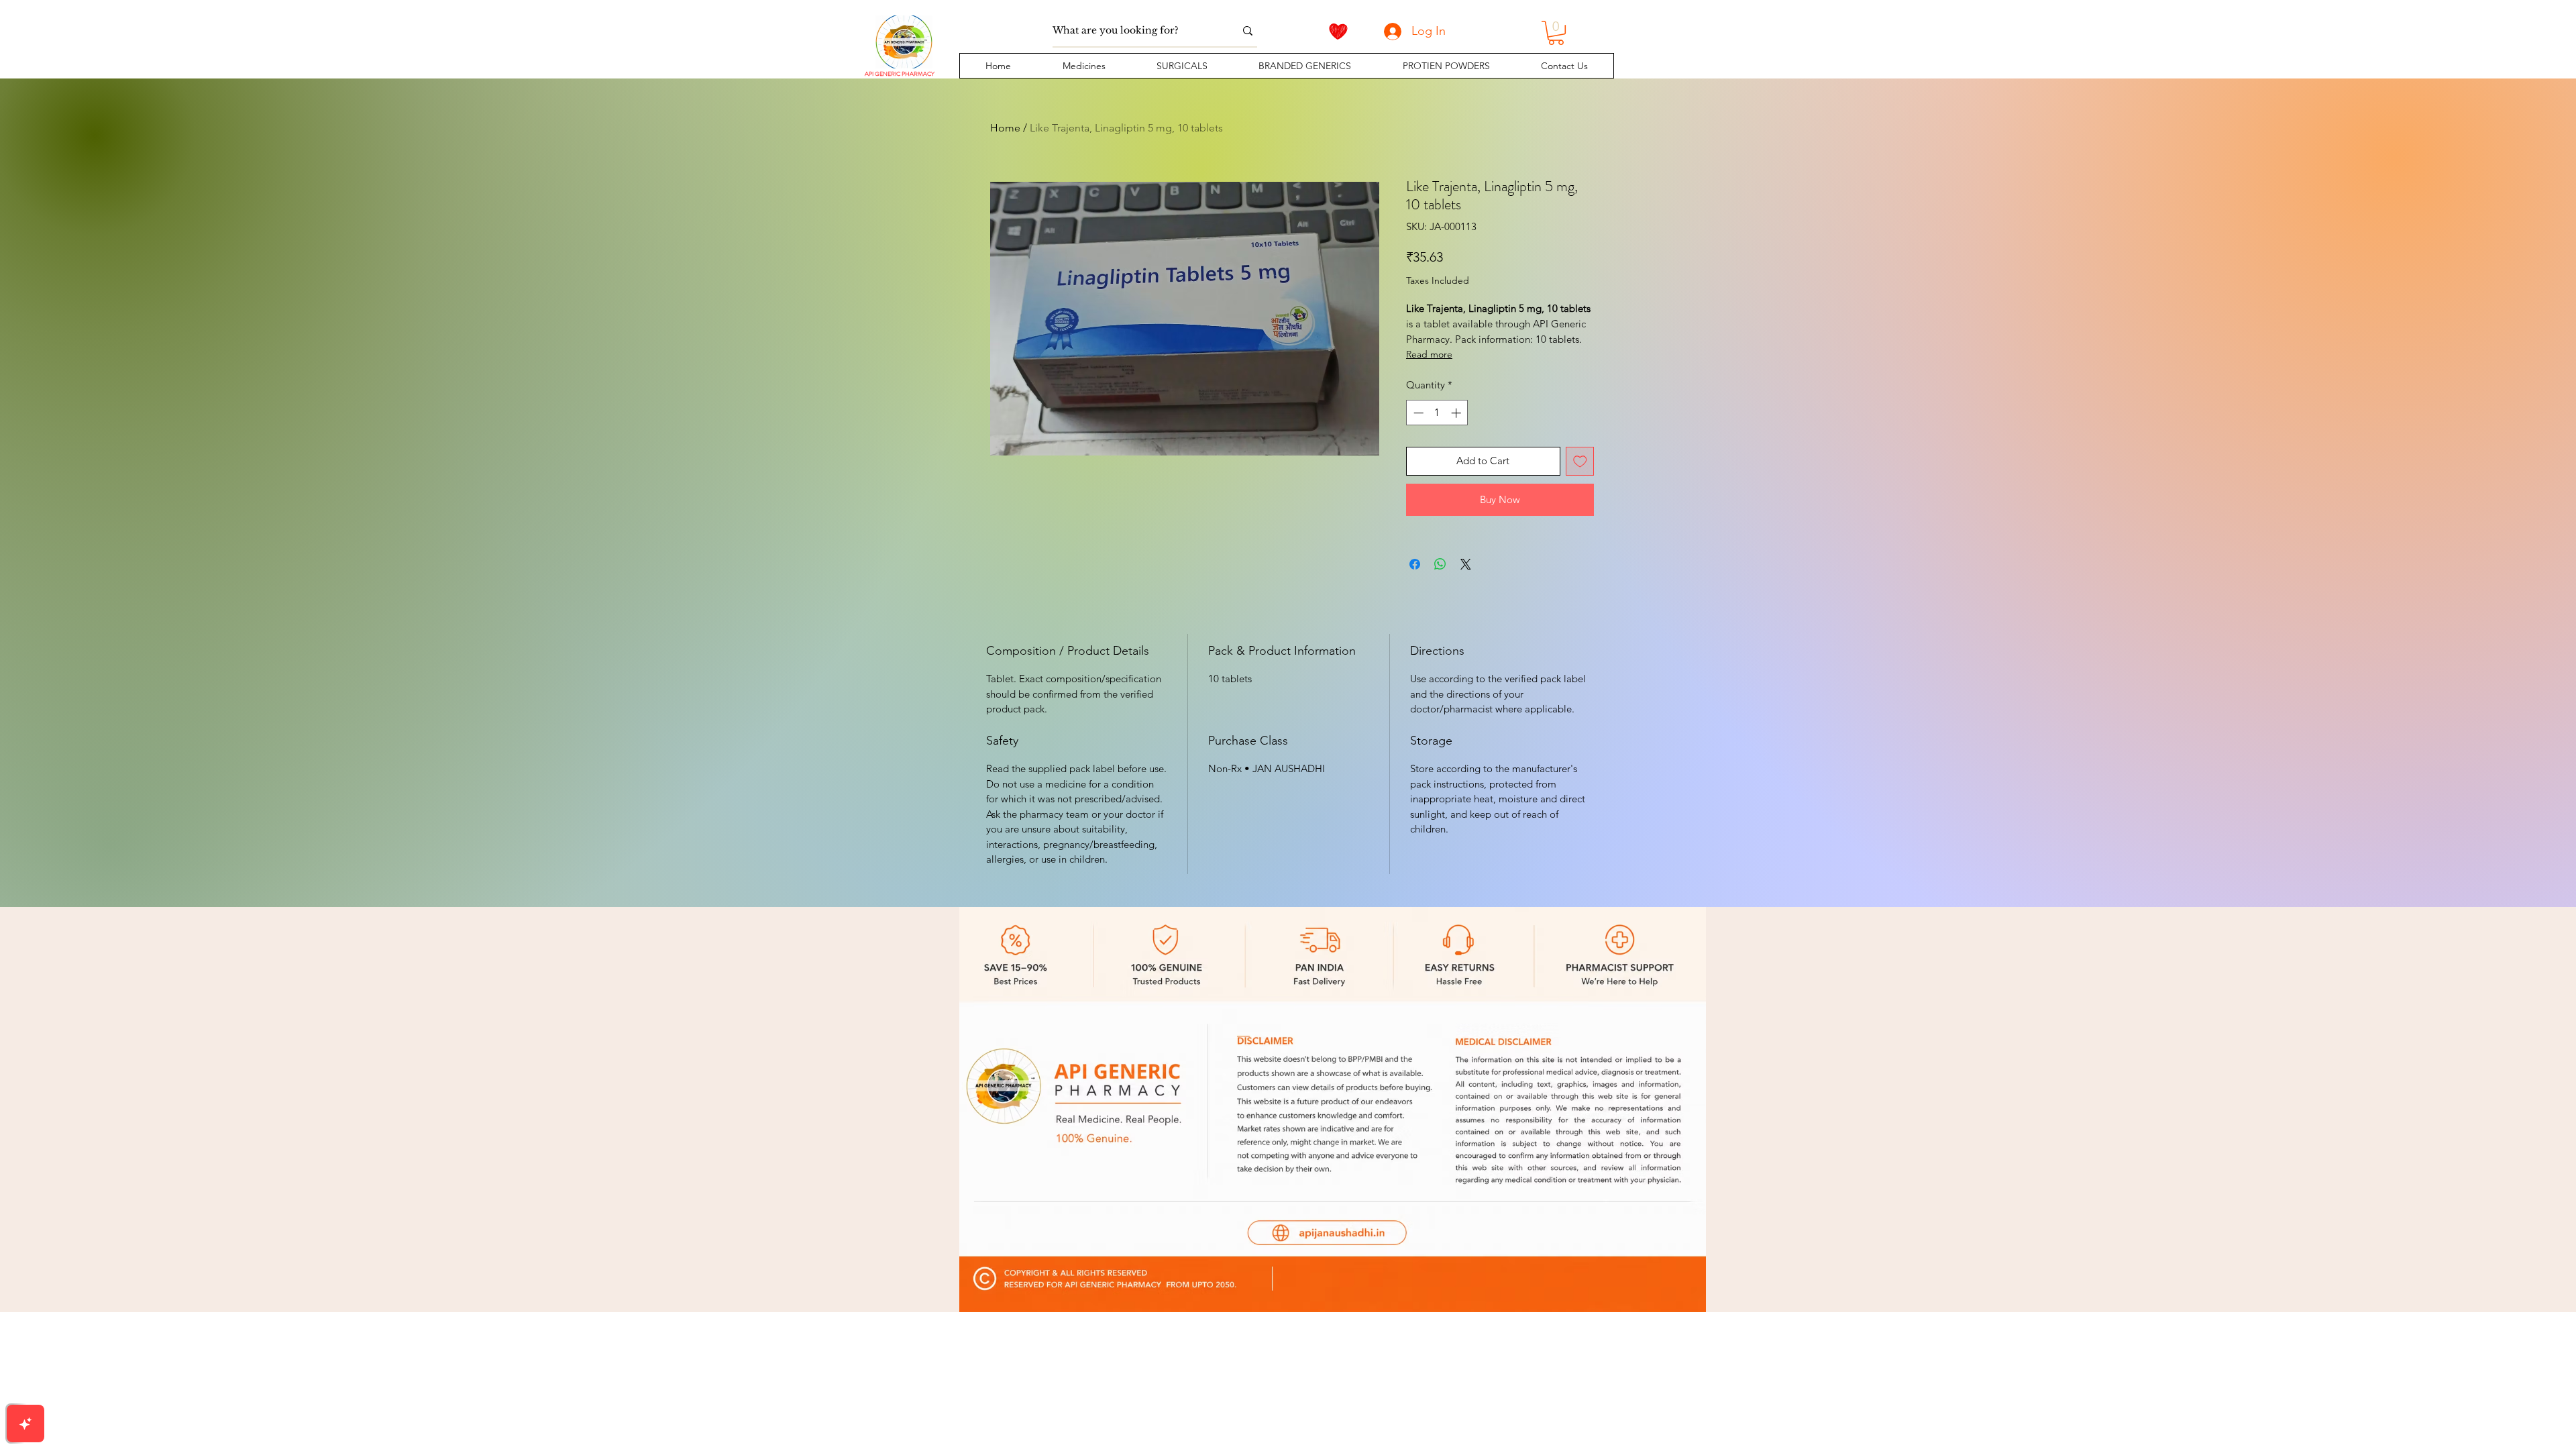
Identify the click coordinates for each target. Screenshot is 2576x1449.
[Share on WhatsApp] (1440, 564)
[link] (1556, 33)
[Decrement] (1417, 413)
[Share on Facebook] (1415, 564)
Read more (1429, 354)
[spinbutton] (1437, 413)
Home (1005, 128)
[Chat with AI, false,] (25, 1424)
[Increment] (1457, 413)
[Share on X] (1466, 564)
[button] (1083, 66)
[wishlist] (1338, 32)
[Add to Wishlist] (1580, 461)
